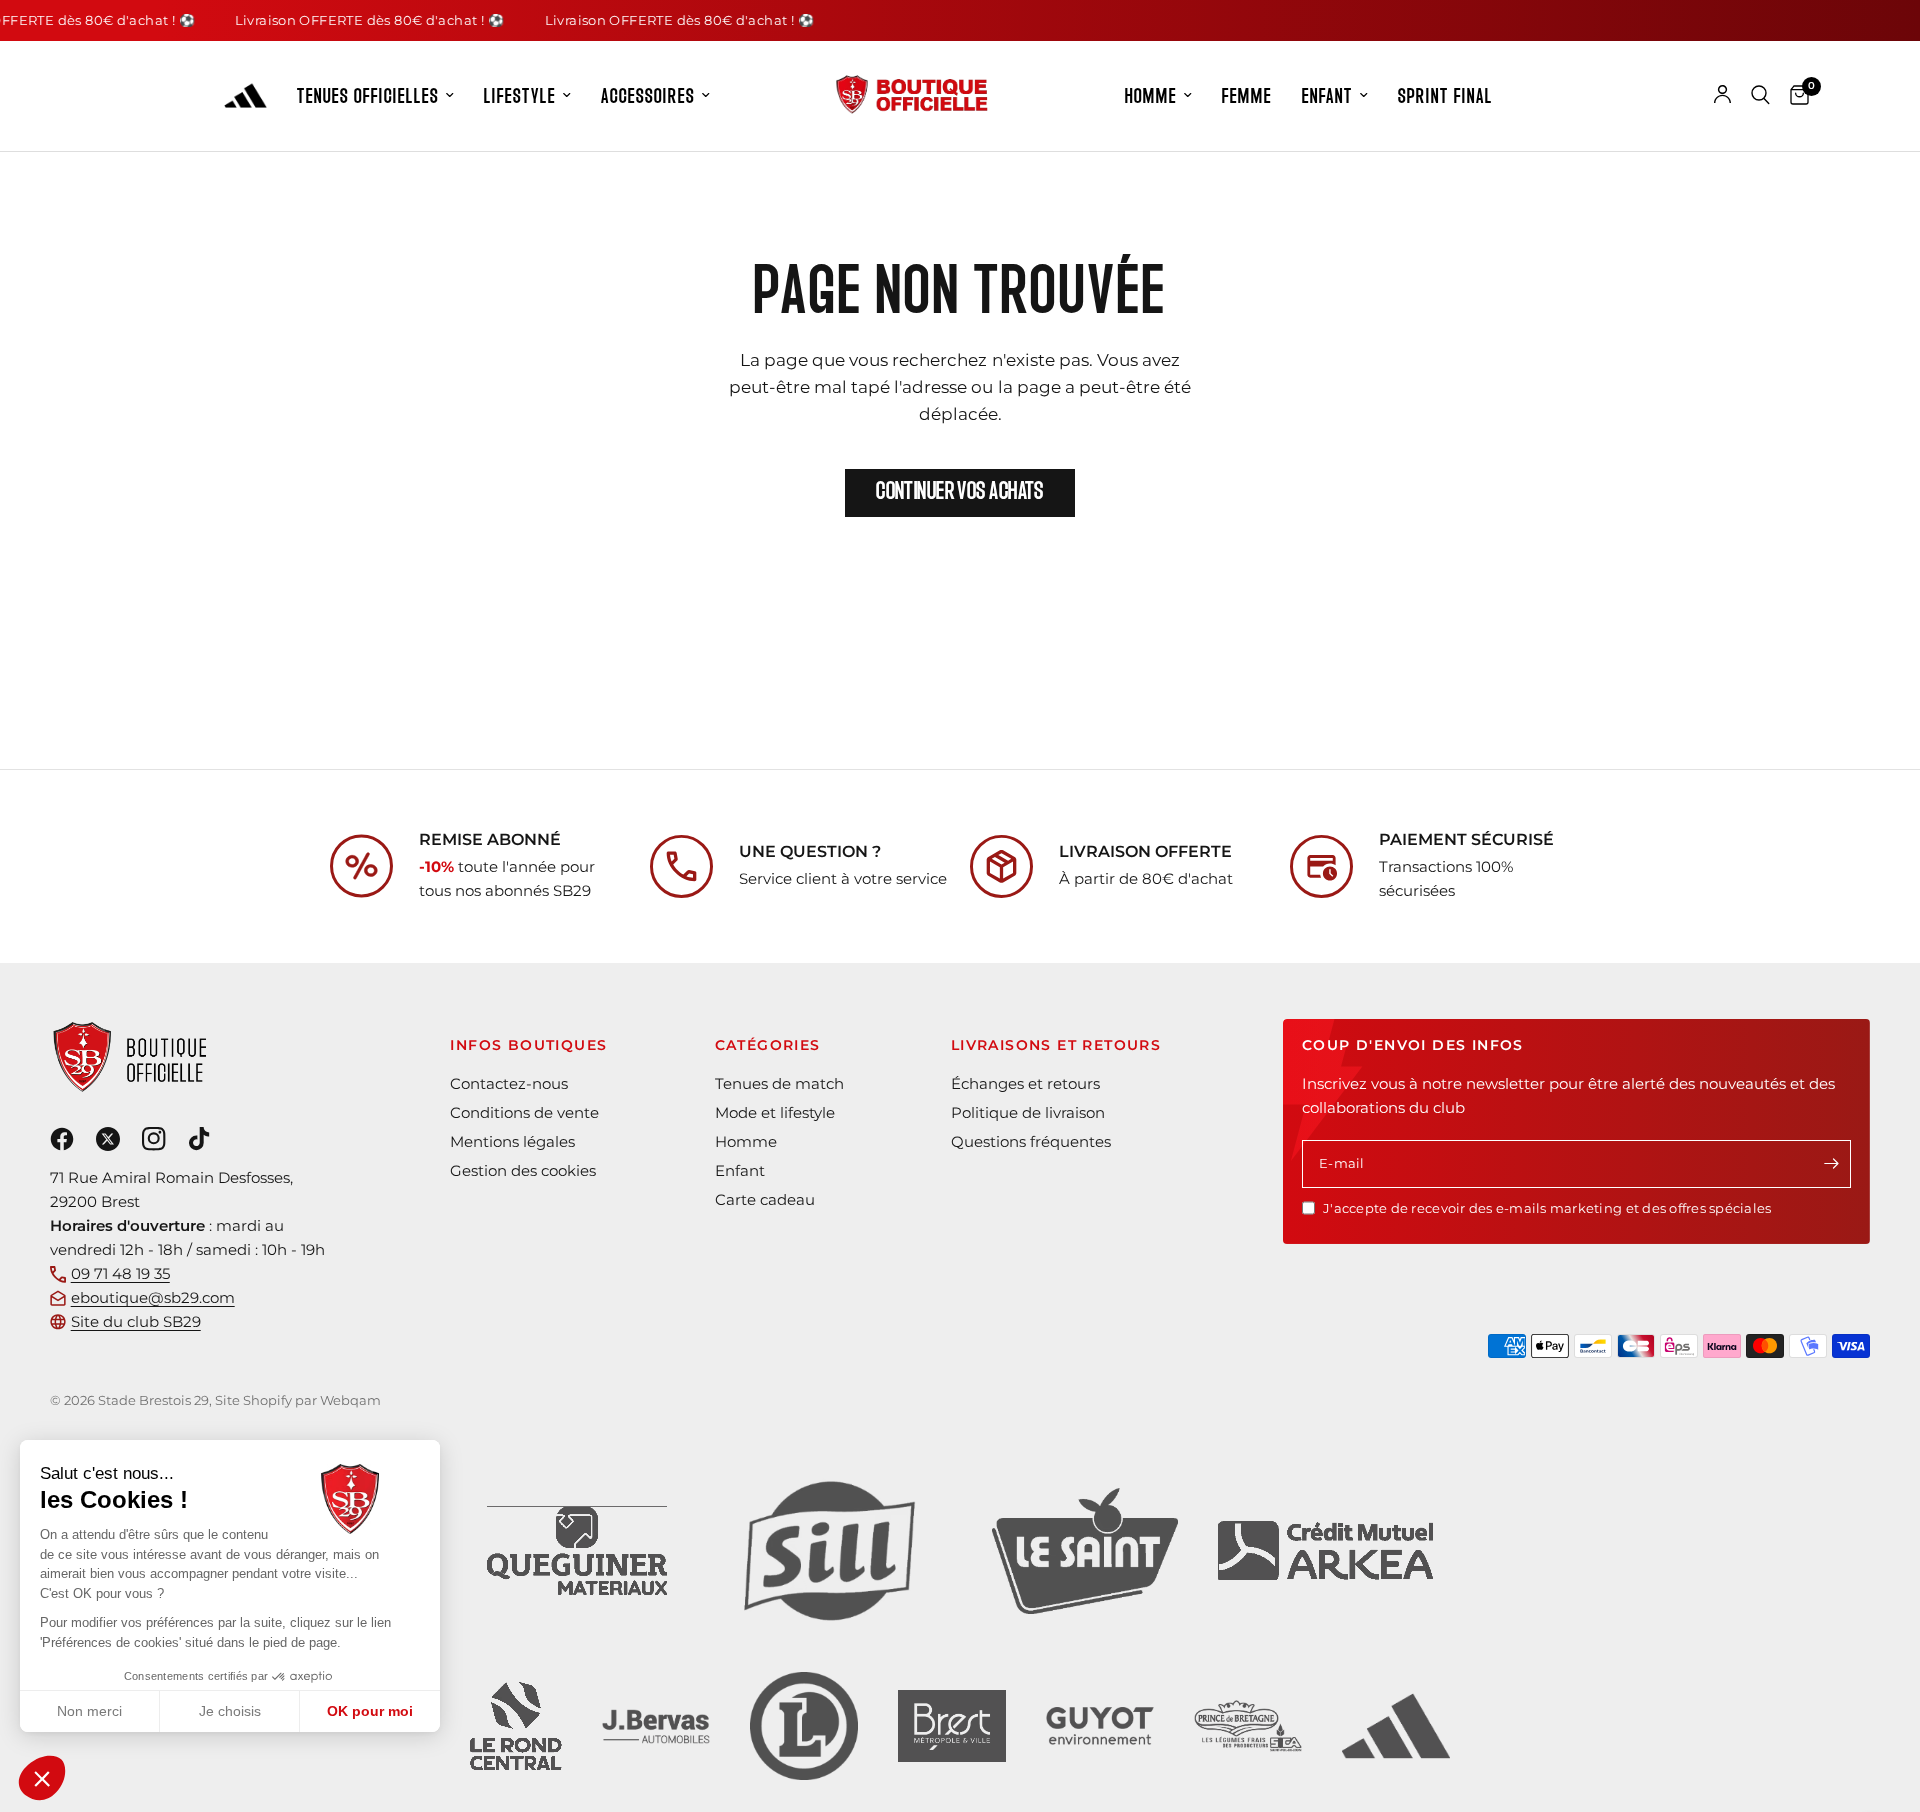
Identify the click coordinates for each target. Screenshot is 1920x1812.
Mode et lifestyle (775, 1112)
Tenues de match (779, 1083)
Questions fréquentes (1031, 1141)
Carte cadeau (765, 1199)
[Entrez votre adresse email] (1831, 1164)
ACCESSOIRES (648, 96)
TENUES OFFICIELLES (368, 96)
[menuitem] (375, 96)
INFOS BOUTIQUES (528, 1045)
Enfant (740, 1170)
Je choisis (230, 1711)
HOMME (1151, 96)
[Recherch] (1760, 95)
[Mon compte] (1722, 95)
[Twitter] (110, 1139)
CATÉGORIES (768, 1045)
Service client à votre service (843, 878)
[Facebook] (64, 1139)
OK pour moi (370, 1711)
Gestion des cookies (523, 1170)
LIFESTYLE (520, 96)
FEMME (1247, 96)
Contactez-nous (509, 1083)
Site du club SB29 (136, 1321)
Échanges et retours (1025, 1083)
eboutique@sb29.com (153, 1297)
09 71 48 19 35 (120, 1273)
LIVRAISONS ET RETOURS (1056, 1045)
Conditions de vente (524, 1112)
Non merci (89, 1711)
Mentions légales (512, 1141)
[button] (42, 1778)
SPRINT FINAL (1445, 96)
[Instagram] (156, 1139)
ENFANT (1327, 96)
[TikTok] (203, 1139)
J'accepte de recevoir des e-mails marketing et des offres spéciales (1547, 1208)
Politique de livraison (1028, 1112)
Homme (746, 1141)
